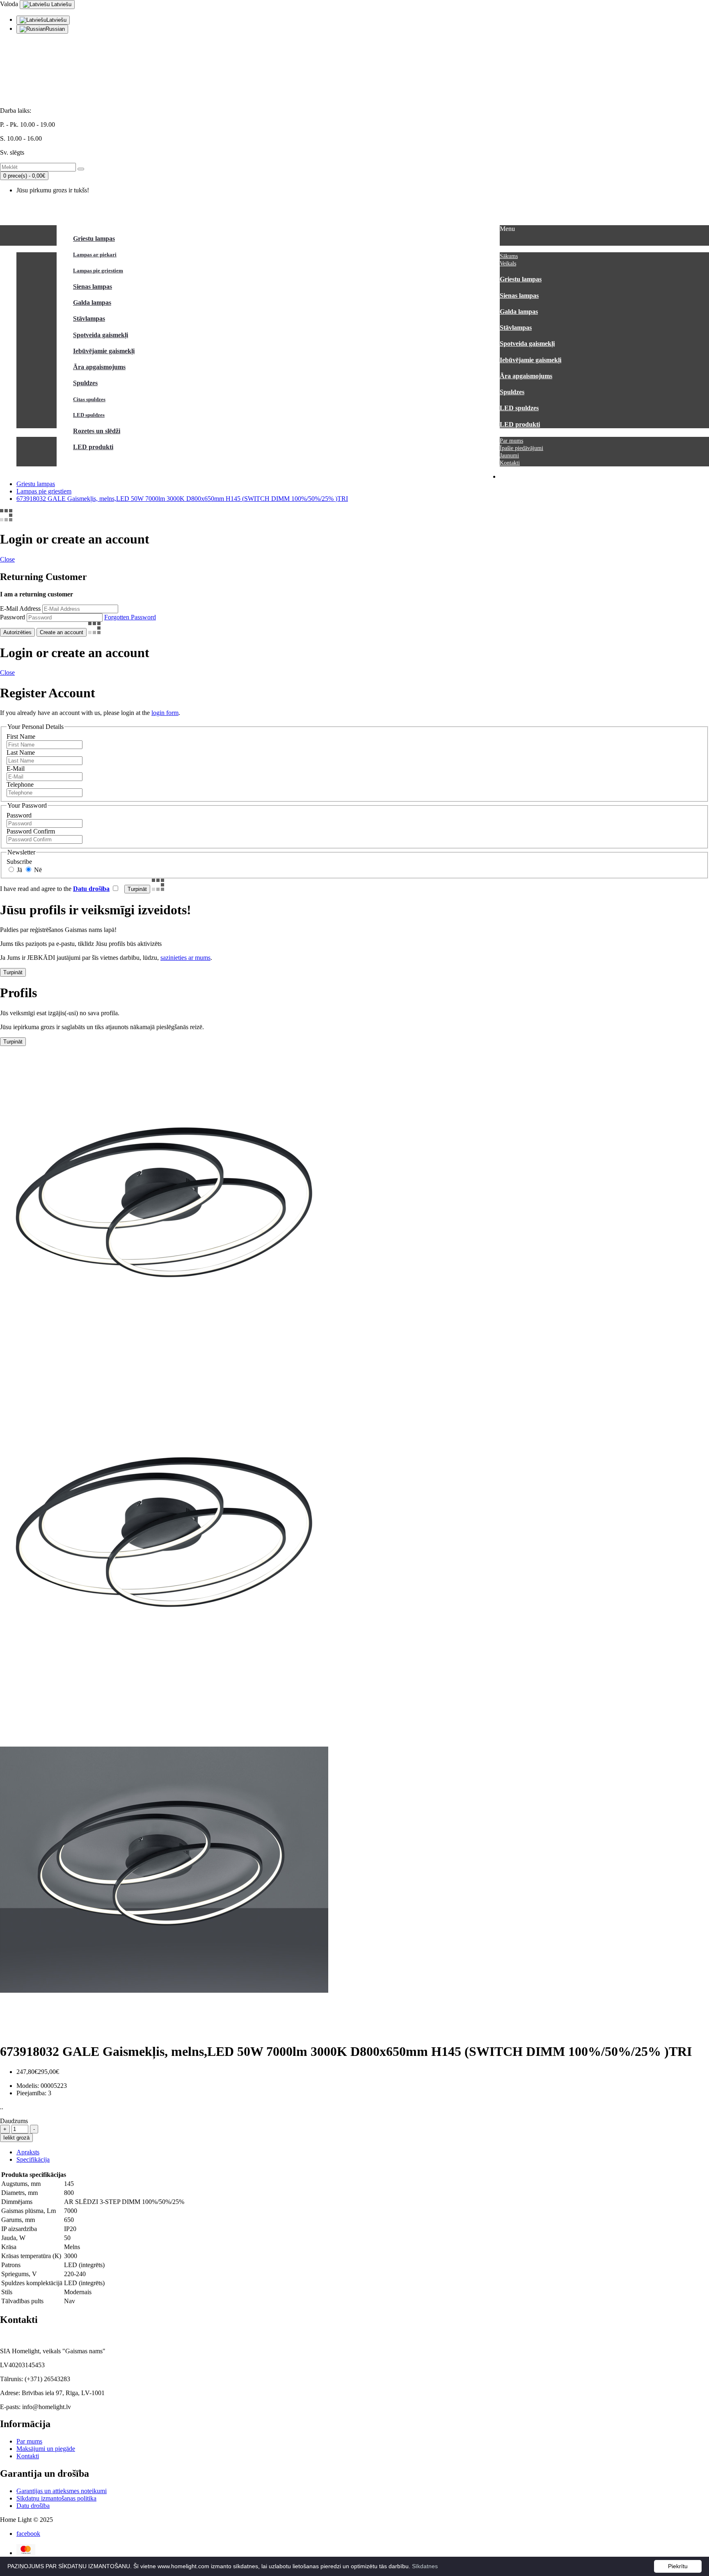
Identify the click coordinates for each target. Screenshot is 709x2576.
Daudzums (14, 2121)
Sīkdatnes (425, 2566)
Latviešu (61, 4)
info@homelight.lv (24, 69)
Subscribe (19, 862)
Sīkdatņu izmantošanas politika (56, 2498)
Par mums (29, 2441)
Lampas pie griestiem (44, 491)
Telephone (20, 784)
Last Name (21, 752)
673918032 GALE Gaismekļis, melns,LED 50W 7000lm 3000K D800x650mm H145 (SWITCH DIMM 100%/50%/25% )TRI (182, 499)
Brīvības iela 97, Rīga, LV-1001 (41, 97)
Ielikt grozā (16, 2138)
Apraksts (28, 2152)
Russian (55, 29)
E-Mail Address (20, 609)
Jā (19, 870)
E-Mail (16, 768)
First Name (21, 736)
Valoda (9, 4)
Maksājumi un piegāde (46, 2449)
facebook (28, 2534)
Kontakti (28, 2456)
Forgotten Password (130, 617)
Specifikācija (33, 2159)
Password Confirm (31, 831)
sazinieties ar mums (185, 958)
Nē (37, 870)
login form (165, 713)
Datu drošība (33, 2506)
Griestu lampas (36, 484)
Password (13, 617)
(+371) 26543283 (23, 83)
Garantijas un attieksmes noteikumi (62, 2491)
